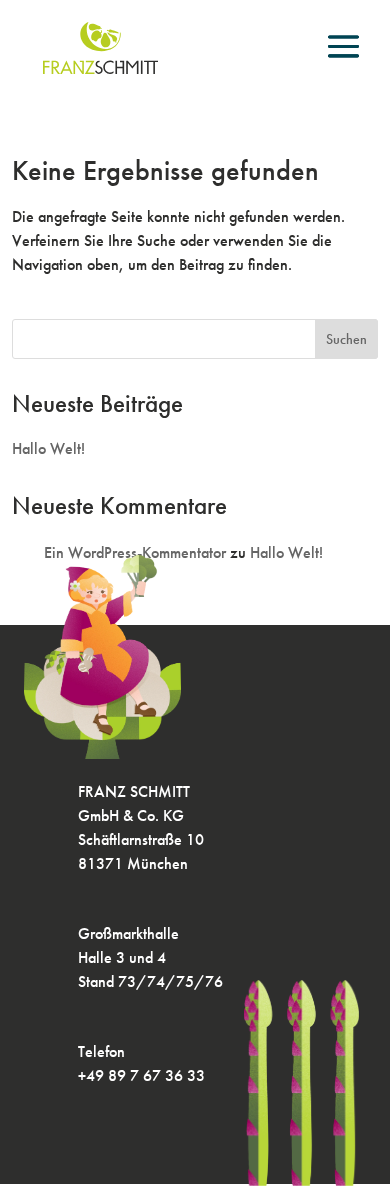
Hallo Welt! (48, 448)
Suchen (346, 339)
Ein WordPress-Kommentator (135, 552)
